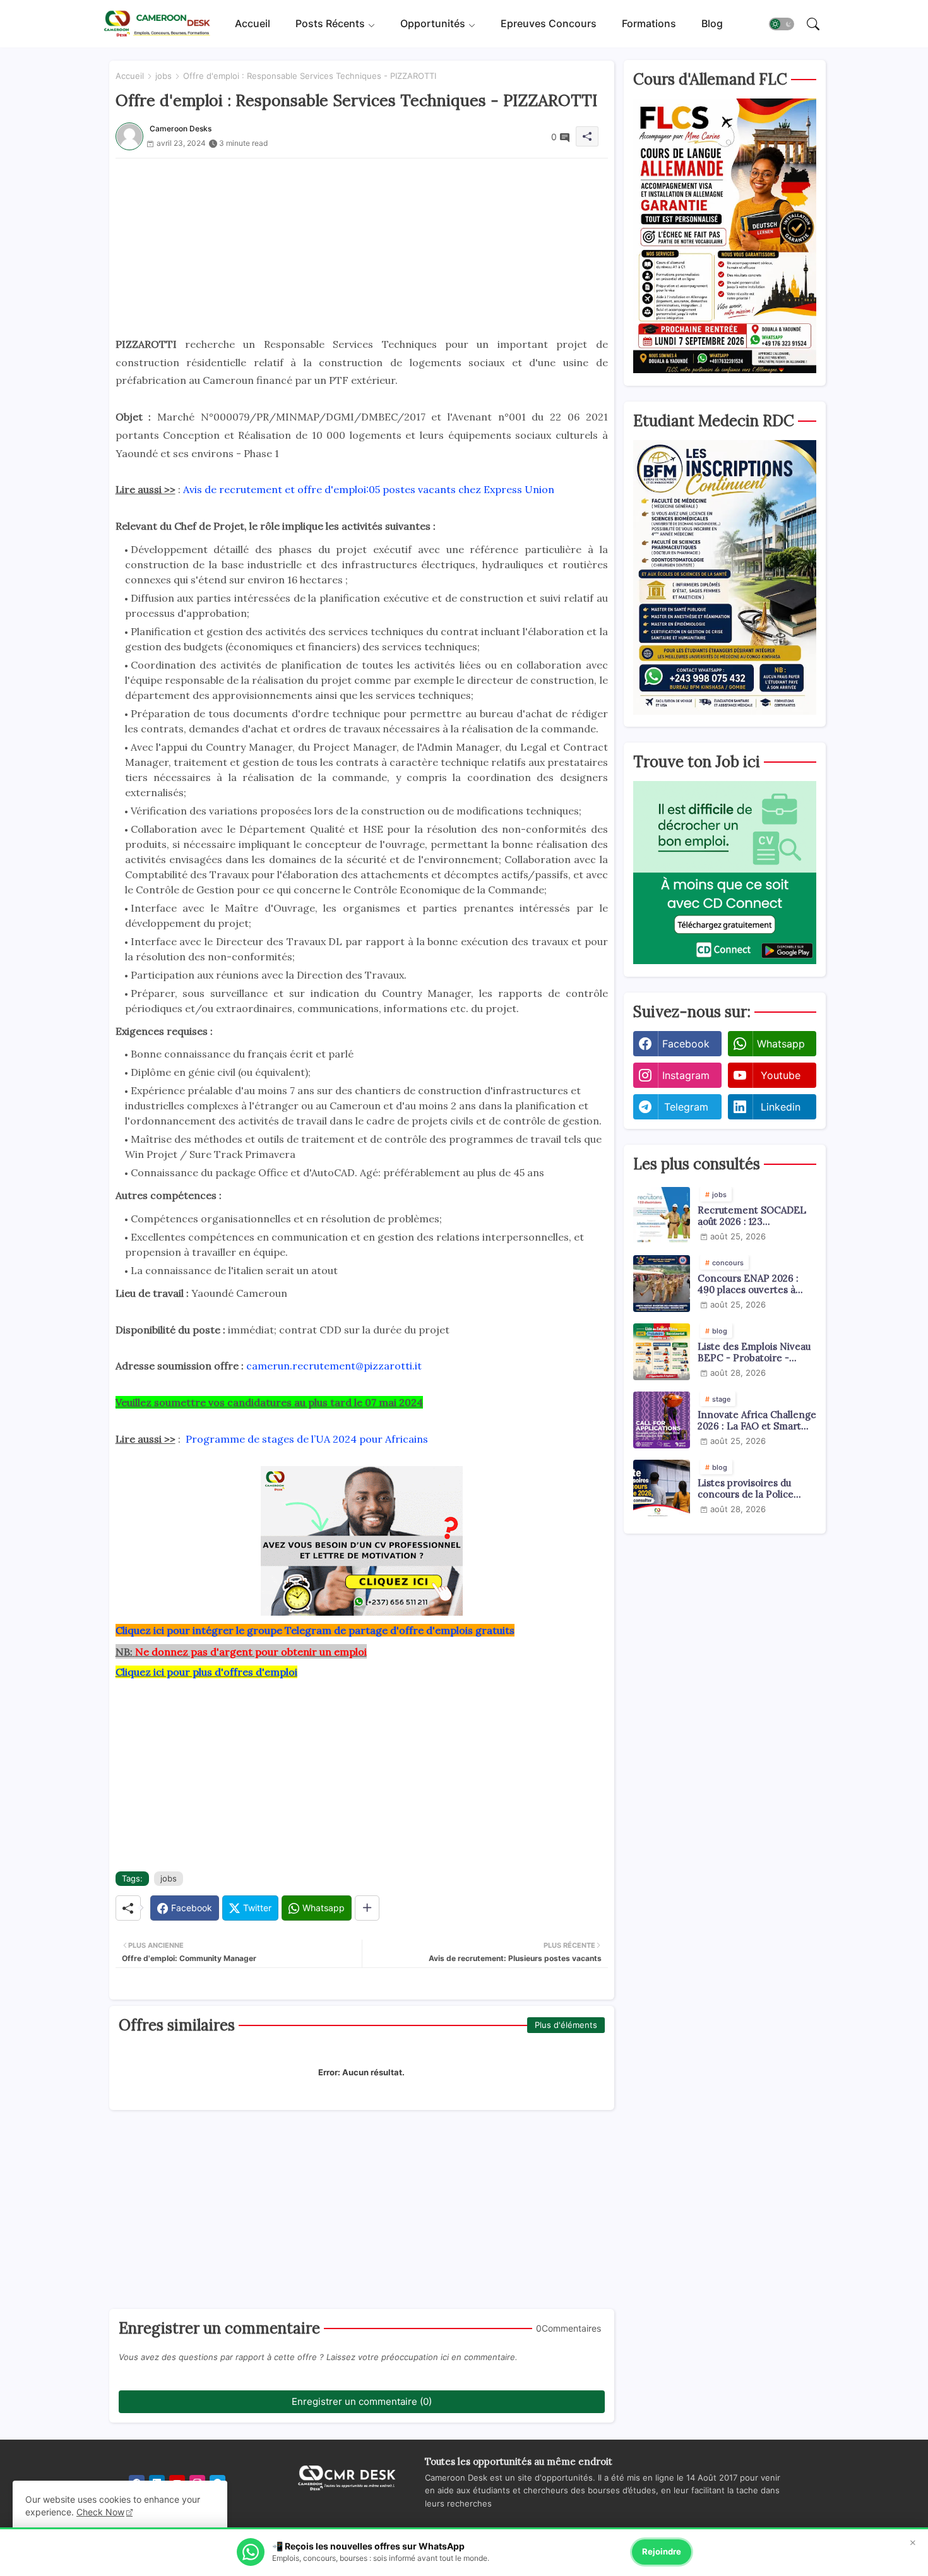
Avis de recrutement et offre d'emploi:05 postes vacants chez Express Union (369, 489)
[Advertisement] (362, 247)
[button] (782, 24)
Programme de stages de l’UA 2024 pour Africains (307, 1439)
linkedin (781, 1107)
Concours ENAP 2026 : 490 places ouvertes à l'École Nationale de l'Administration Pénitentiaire (748, 1284)
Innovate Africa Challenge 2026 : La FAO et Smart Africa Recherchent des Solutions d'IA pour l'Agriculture (757, 1421)
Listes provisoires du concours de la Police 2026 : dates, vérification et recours (753, 1489)
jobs (164, 76)
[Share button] (367, 1908)
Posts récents (330, 23)
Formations (649, 23)
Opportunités (433, 23)
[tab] (253, 24)
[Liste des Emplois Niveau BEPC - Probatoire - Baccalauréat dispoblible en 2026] (662, 1352)
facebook (686, 1044)
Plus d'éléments (566, 2025)
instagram (686, 1075)
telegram (686, 1107)
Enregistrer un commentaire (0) (362, 2401)
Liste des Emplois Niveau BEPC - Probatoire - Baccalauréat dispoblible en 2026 (754, 1352)
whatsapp (781, 1044)
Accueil (253, 23)
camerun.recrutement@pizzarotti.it (334, 1366)
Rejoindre (662, 2551)
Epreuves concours (549, 23)
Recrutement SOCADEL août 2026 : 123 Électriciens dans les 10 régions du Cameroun (752, 1216)
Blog (712, 23)
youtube (781, 1075)
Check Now (100, 2512)
